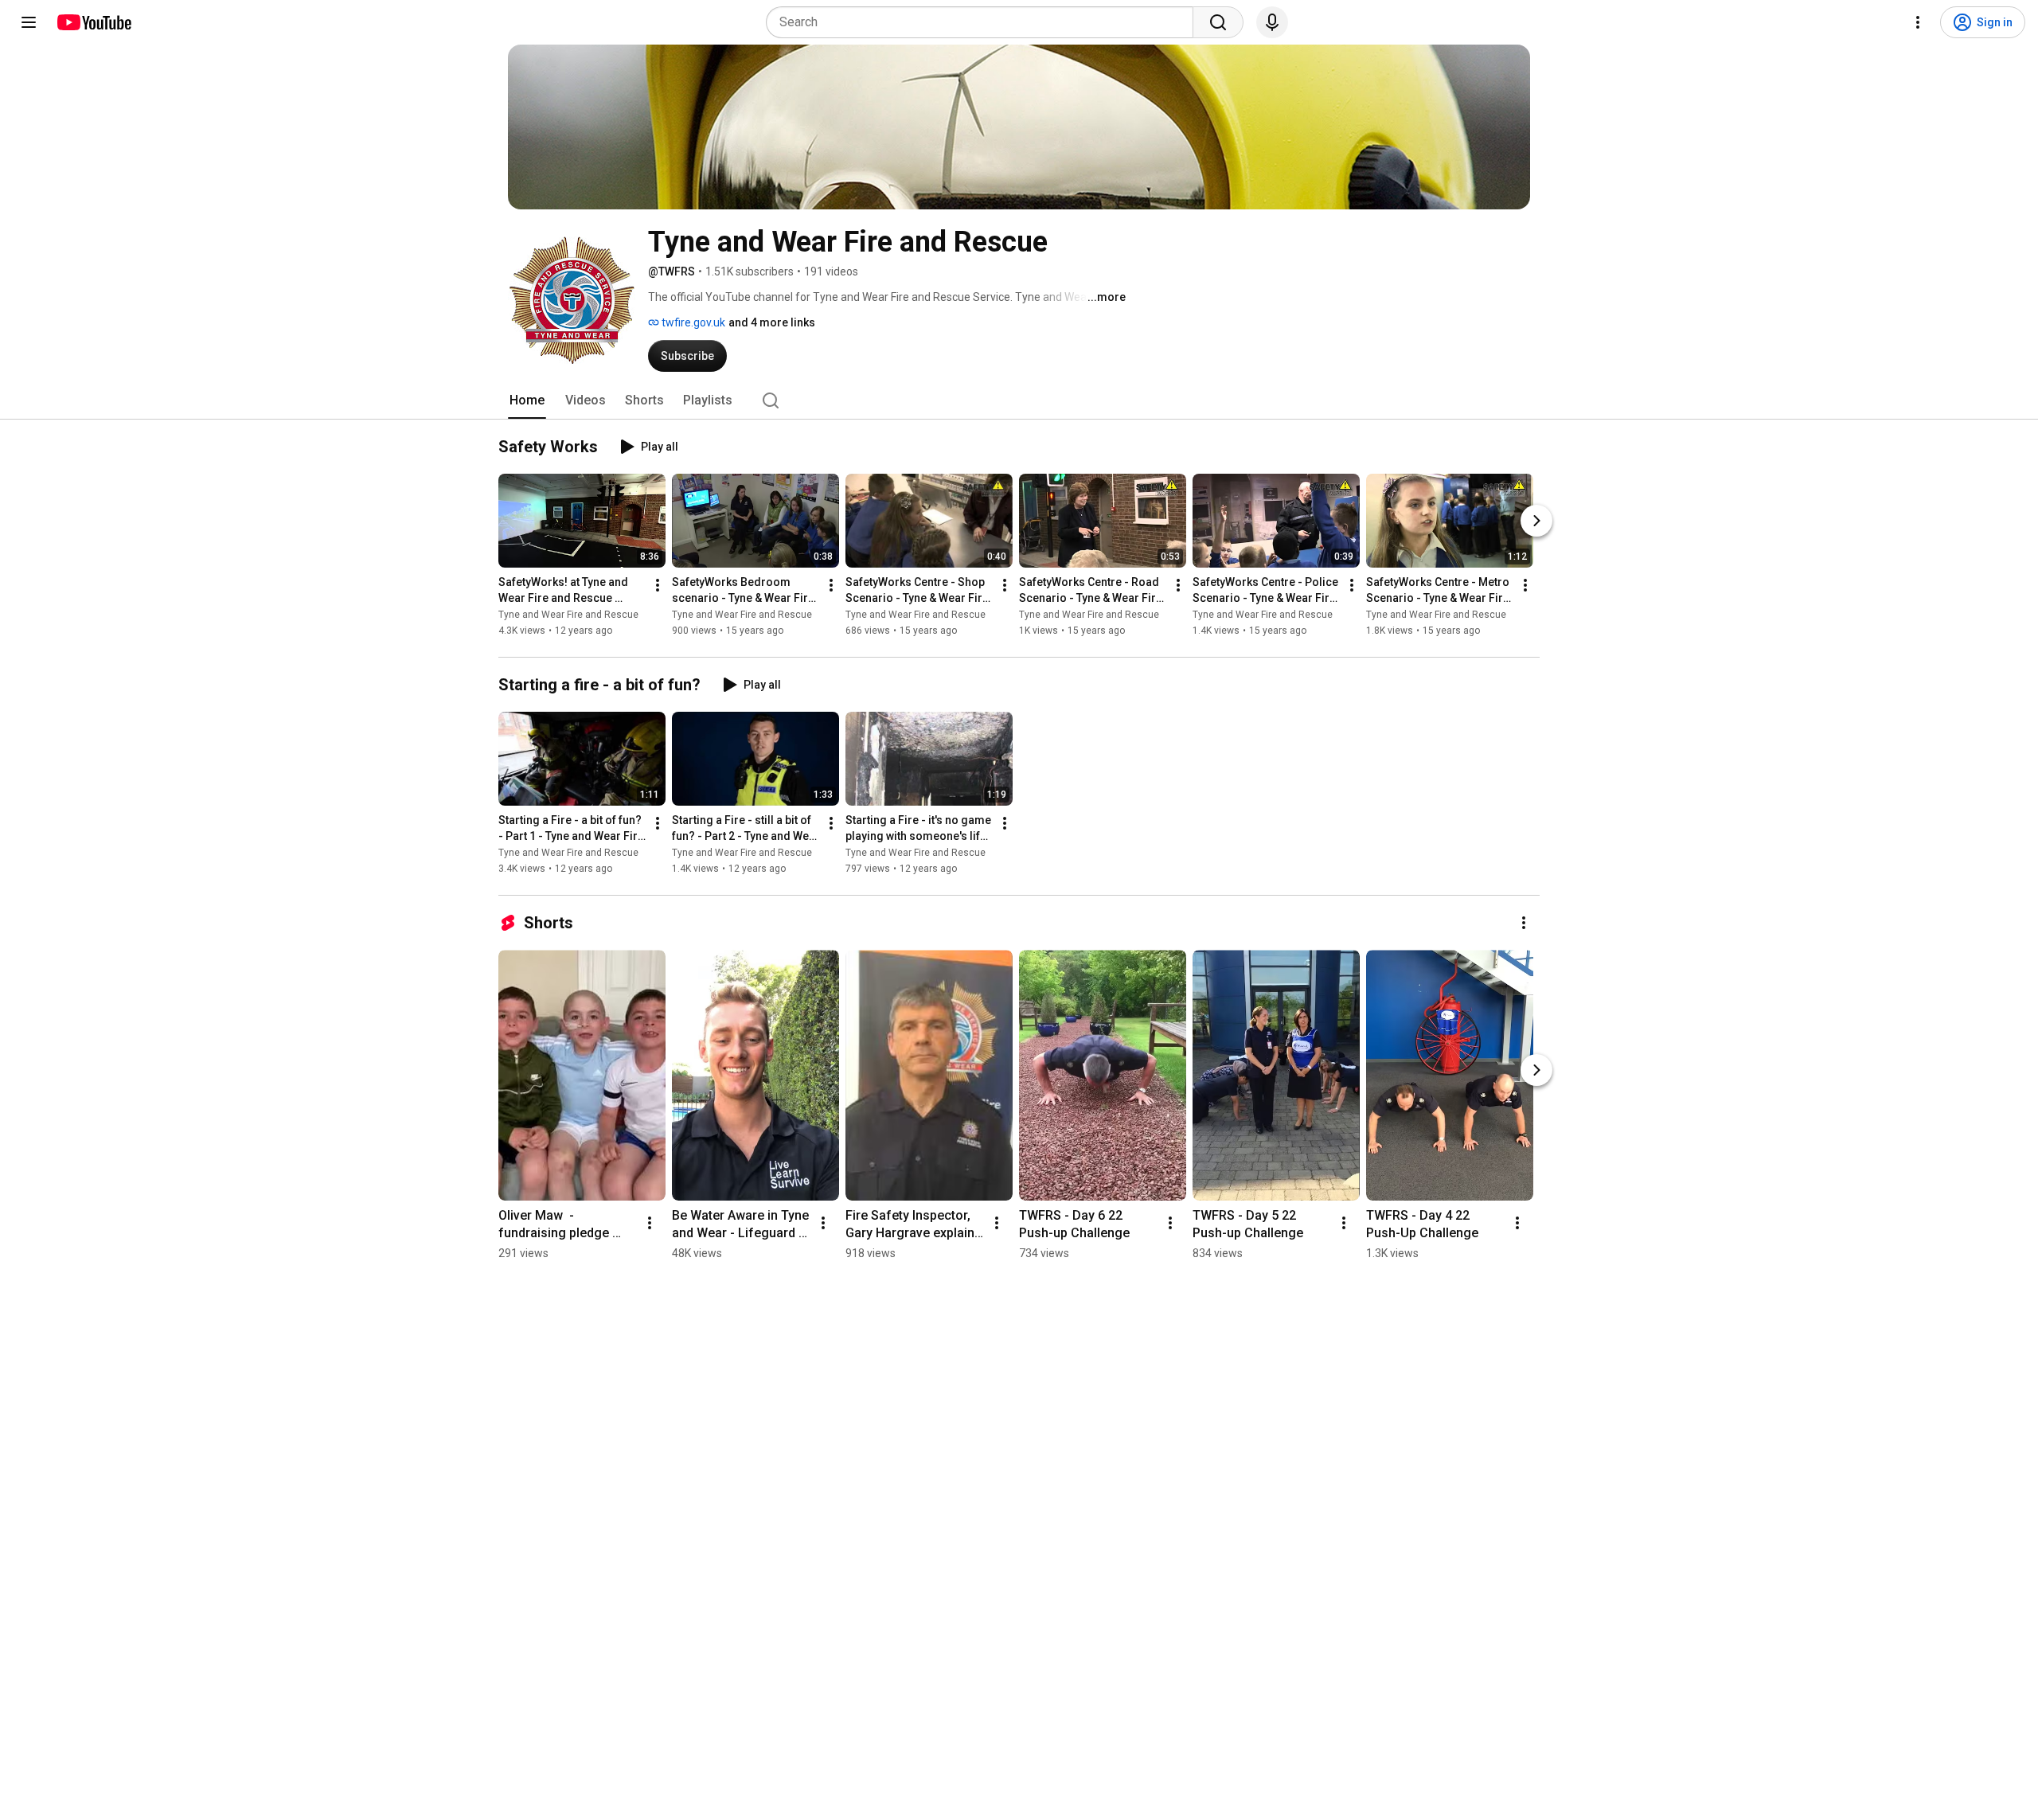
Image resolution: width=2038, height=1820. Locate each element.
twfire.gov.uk (692, 322)
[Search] (1218, 22)
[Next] (1536, 521)
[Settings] (1918, 22)
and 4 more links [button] (772, 322)
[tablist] (1019, 400)
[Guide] (29, 22)
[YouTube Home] (94, 22)
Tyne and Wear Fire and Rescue (568, 615)
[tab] (527, 400)
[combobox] (984, 22)
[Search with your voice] (1272, 22)
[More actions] (658, 585)
